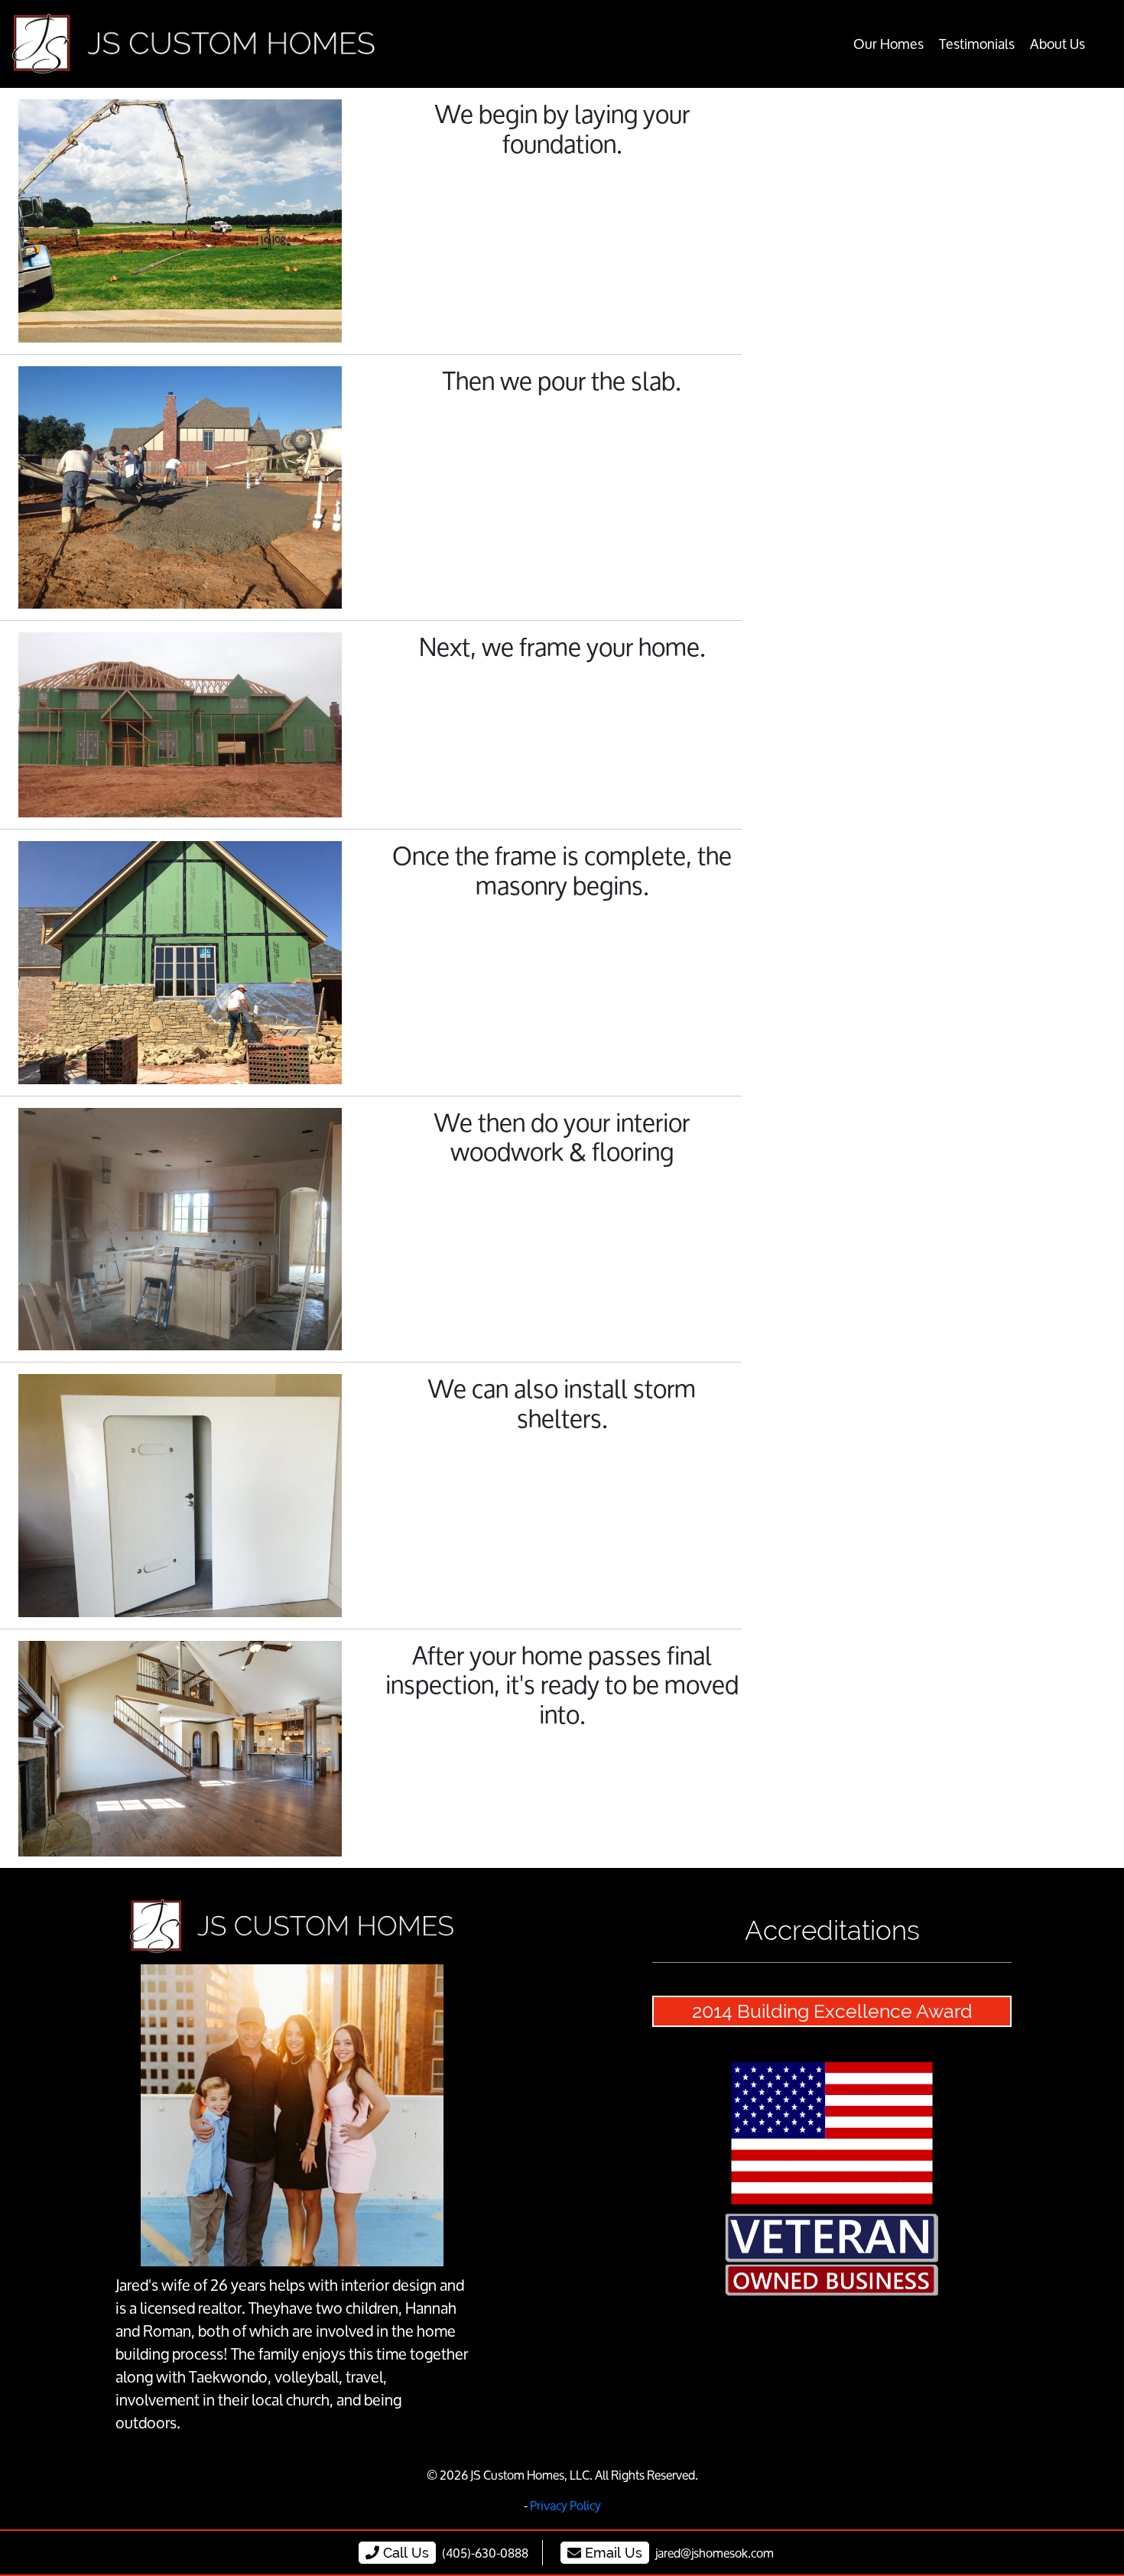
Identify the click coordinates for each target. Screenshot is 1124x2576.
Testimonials (977, 44)
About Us (1057, 44)
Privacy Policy (565, 2505)
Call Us (404, 2553)
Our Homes (888, 44)
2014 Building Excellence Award (832, 2011)
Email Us (612, 2553)
